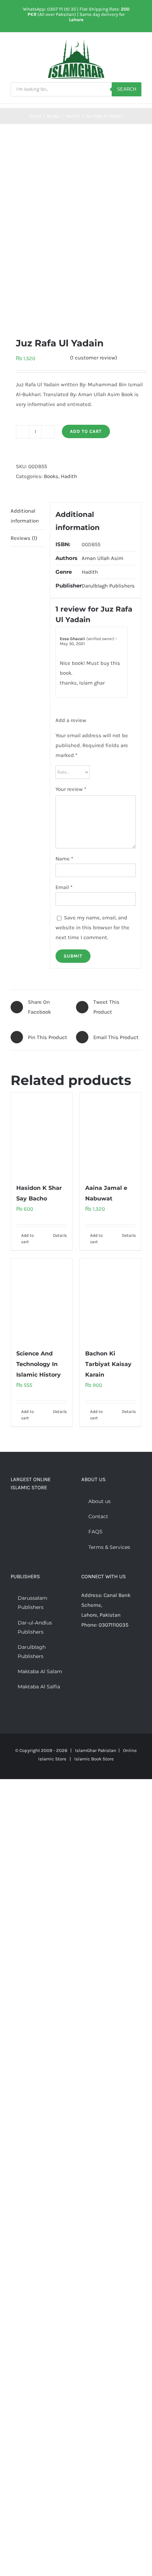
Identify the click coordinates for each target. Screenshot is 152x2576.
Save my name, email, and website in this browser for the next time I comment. (92, 928)
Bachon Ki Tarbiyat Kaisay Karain (108, 1364)
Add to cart (86, 431)
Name (64, 859)
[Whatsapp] (112, 1652)
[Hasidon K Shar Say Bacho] (42, 1134)
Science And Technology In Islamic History (39, 1364)
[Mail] (122, 1652)
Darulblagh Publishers (108, 586)
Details (60, 1235)
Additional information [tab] (25, 516)
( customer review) (93, 358)
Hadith (69, 476)
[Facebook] (83, 1652)
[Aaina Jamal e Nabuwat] (110, 1134)
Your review (71, 789)
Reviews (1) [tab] (24, 538)
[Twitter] (93, 1652)
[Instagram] (103, 1652)
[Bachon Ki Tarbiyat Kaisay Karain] (110, 1300)
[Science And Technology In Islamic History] (42, 1300)
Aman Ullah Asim (103, 558)
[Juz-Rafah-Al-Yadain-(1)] (76, 230)
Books (51, 476)
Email (64, 887)
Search (127, 89)
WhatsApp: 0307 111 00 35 (49, 9)
